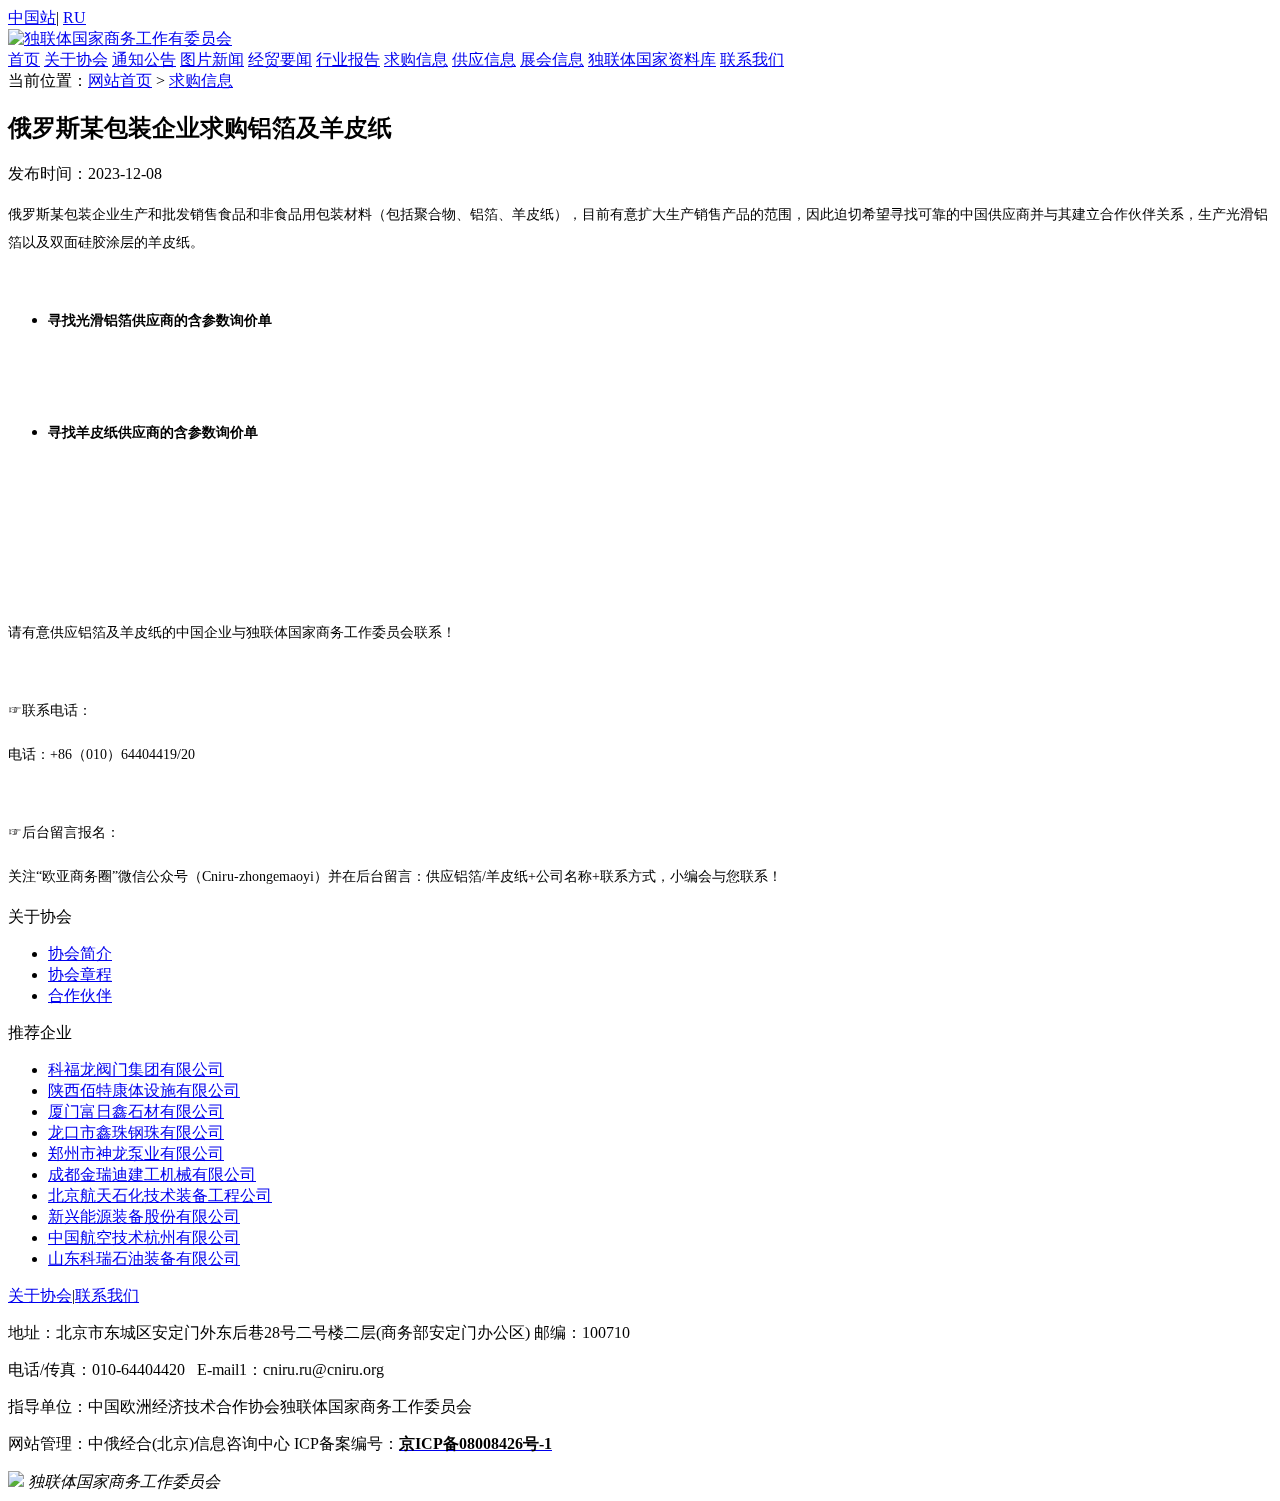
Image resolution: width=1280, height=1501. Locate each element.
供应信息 (484, 59)
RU (74, 17)
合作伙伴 (80, 995)
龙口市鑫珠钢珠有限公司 (136, 1132)
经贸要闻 (280, 59)
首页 (24, 59)
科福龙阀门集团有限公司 (136, 1069)
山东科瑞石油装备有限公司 (144, 1258)
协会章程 (80, 974)
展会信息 (552, 59)
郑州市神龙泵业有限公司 (136, 1153)
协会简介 (80, 953)
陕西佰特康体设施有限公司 (144, 1090)
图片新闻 (212, 59)
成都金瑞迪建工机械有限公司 (152, 1174)
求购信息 (416, 59)
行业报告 (348, 59)
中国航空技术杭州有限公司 (144, 1237)
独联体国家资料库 (652, 59)
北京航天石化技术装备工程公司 (160, 1195)
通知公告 (144, 59)
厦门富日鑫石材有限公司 (136, 1111)
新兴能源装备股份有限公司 (144, 1216)
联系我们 (752, 59)
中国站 (32, 17)
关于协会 (76, 59)
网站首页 (120, 80)
